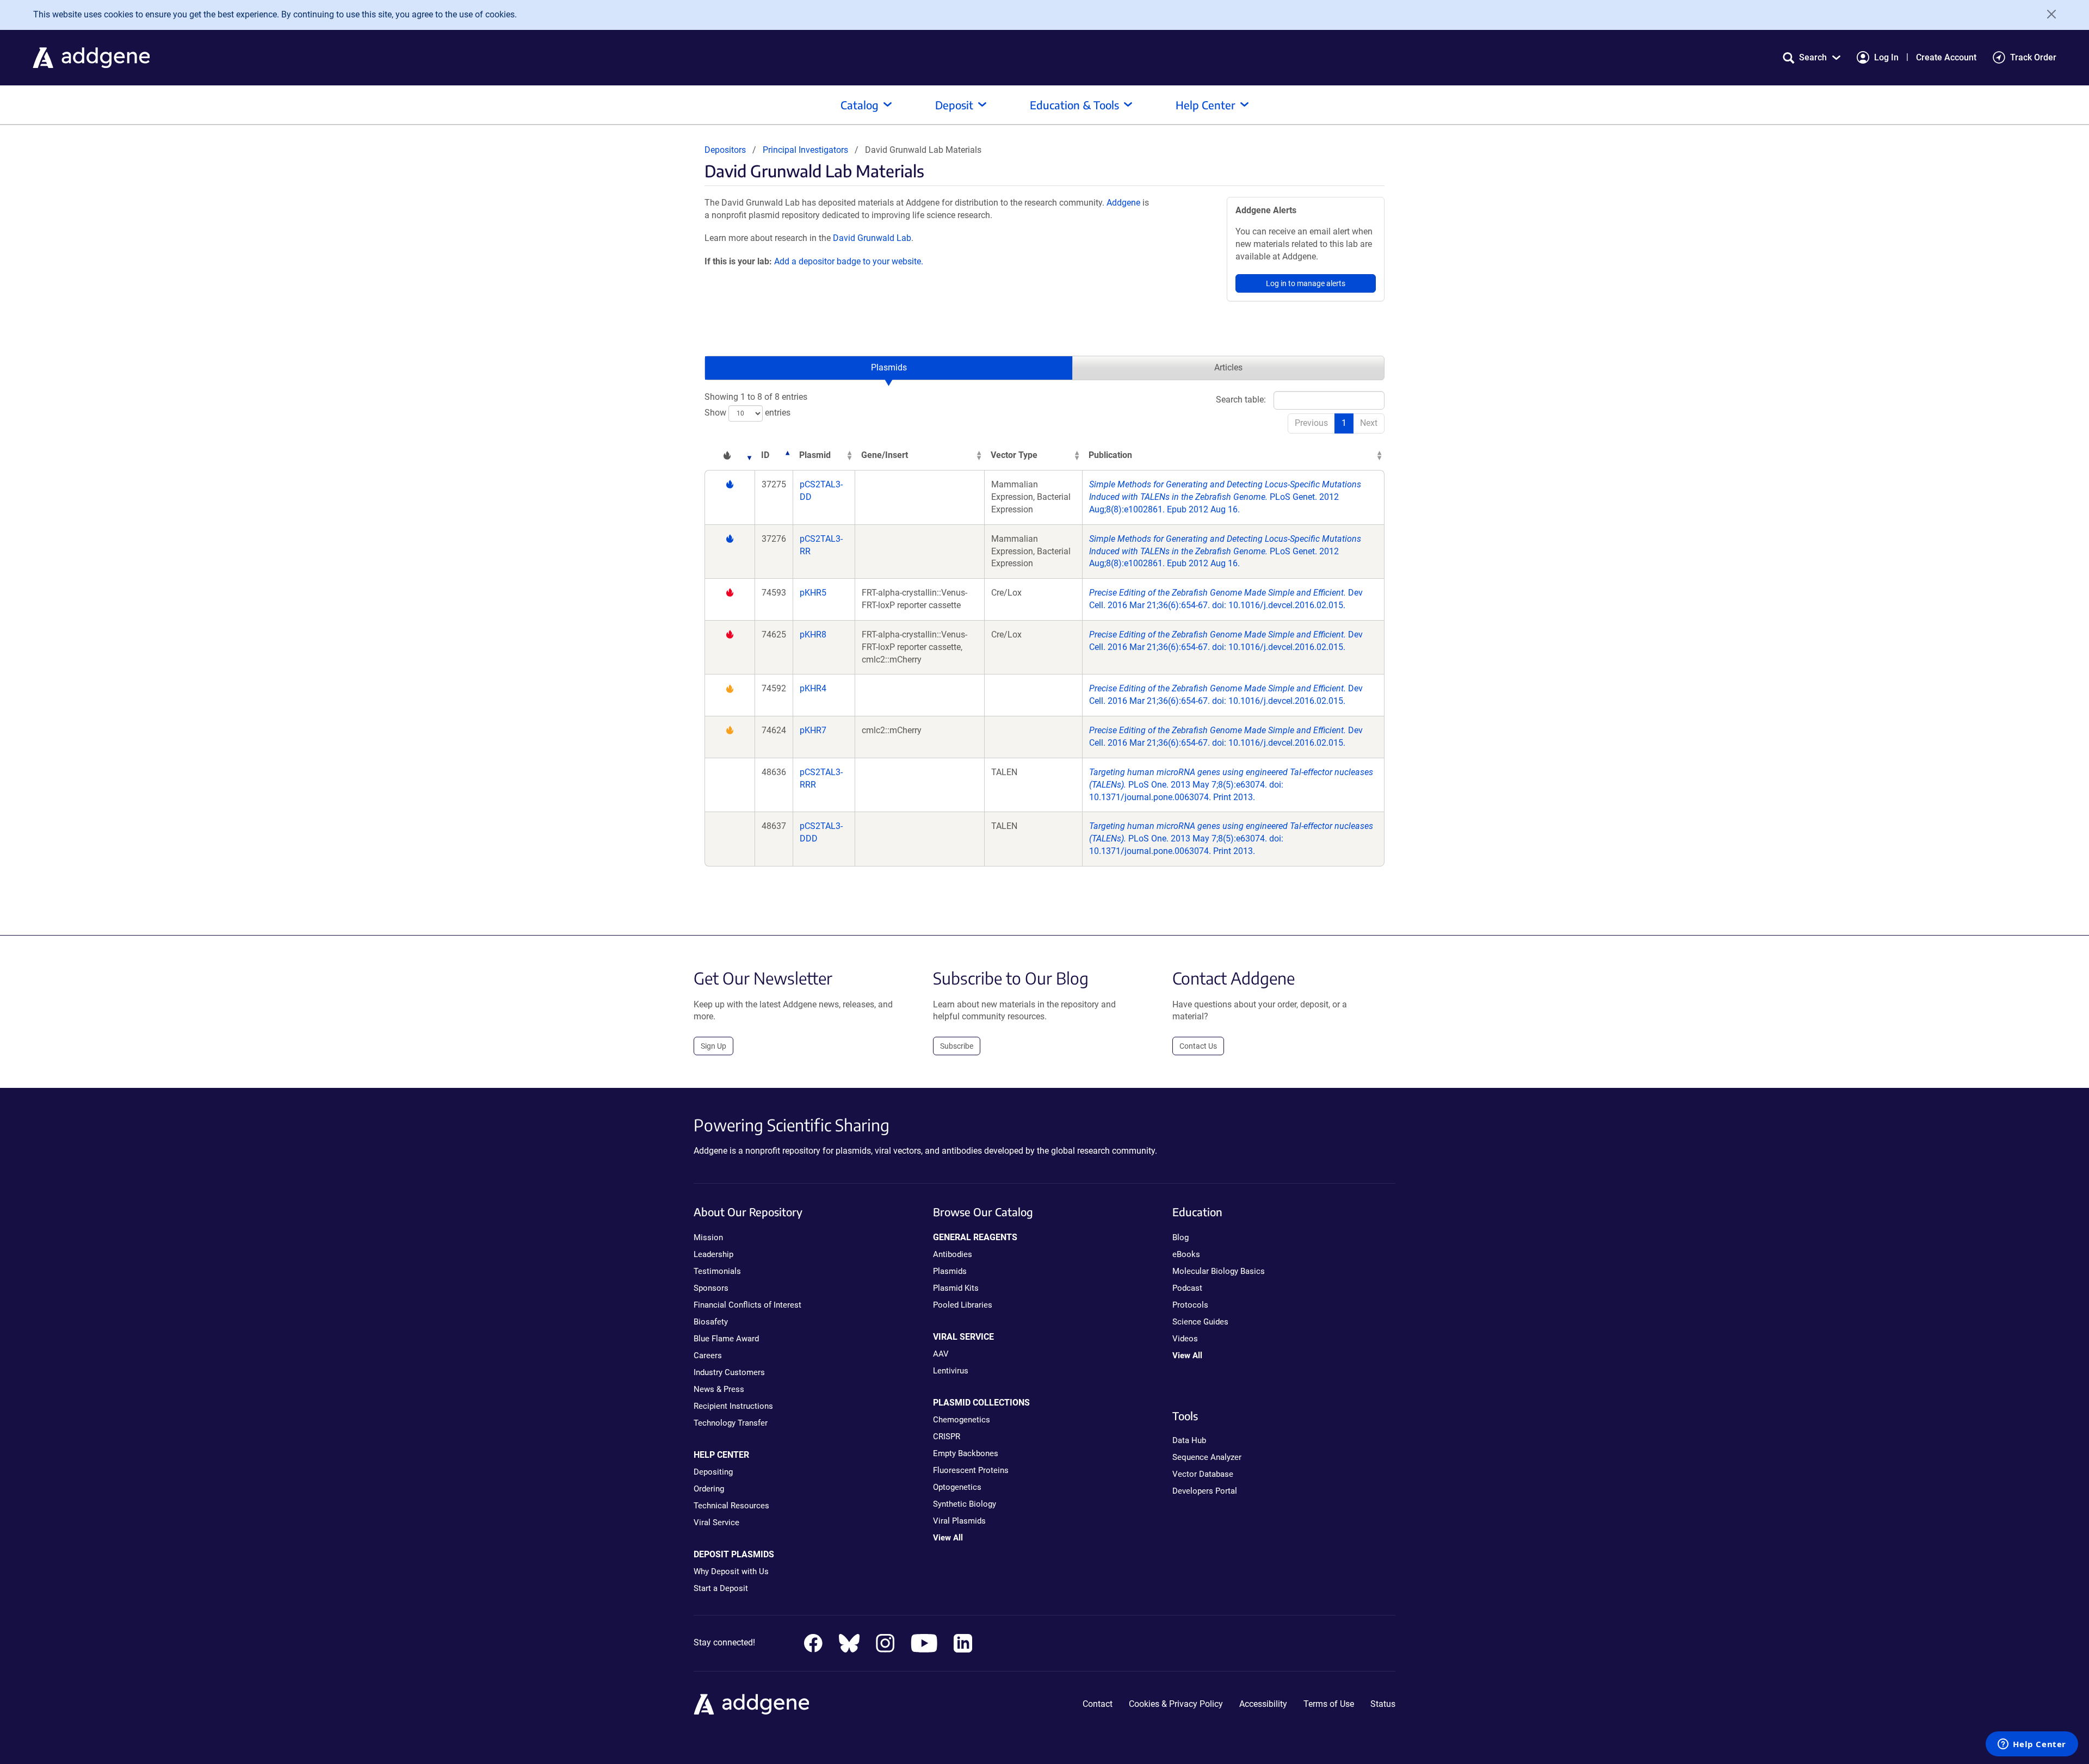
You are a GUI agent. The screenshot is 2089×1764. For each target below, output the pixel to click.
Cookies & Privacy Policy (1176, 1704)
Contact (1098, 1704)
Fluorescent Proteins (971, 1470)
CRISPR (947, 1437)
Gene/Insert (885, 455)
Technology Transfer (731, 1423)
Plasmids (889, 367)
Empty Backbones (966, 1453)
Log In (1886, 57)
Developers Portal (1205, 1491)
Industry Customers (729, 1372)
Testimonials (717, 1271)
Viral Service (716, 1522)
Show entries (747, 413)
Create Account (1946, 57)
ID (765, 455)
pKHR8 (813, 635)
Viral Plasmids (959, 1521)
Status (1383, 1704)
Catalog (860, 105)
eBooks (1186, 1254)
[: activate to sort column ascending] (730, 456)
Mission (708, 1237)
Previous (1311, 423)
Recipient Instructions (733, 1406)
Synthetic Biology (965, 1504)
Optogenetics (957, 1487)
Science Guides (1200, 1322)
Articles (1228, 367)
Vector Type (1014, 455)
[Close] (2048, 14)
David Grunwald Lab (872, 238)
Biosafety (711, 1322)
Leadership (713, 1254)
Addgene (1123, 203)
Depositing (713, 1472)
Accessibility (1263, 1704)
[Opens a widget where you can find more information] (2032, 1745)
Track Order (2033, 57)
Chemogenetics (962, 1420)
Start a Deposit (721, 1588)
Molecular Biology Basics (1219, 1271)
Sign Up (713, 1046)
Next (1369, 423)
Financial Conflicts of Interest (747, 1305)
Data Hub (1189, 1440)
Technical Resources (731, 1506)
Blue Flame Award (726, 1339)
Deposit (954, 105)
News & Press (719, 1389)
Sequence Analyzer (1207, 1457)
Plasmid (815, 455)
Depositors (725, 150)
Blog (1181, 1237)
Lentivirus (951, 1371)
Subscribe (957, 1046)
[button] (1812, 57)
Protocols (1190, 1305)
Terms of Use (1329, 1704)
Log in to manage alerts (1306, 283)
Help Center (1206, 105)
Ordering (709, 1489)
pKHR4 (813, 688)
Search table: (1241, 400)
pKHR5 (813, 593)
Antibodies (953, 1254)
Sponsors (711, 1288)
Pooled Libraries (963, 1305)
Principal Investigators (805, 150)
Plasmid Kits (956, 1288)
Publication (1110, 455)
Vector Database (1203, 1474)
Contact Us (1198, 1046)
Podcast (1187, 1288)
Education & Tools (1074, 105)
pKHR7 (813, 730)
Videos (1185, 1339)
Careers (708, 1356)
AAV (941, 1354)
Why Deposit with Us (731, 1571)
